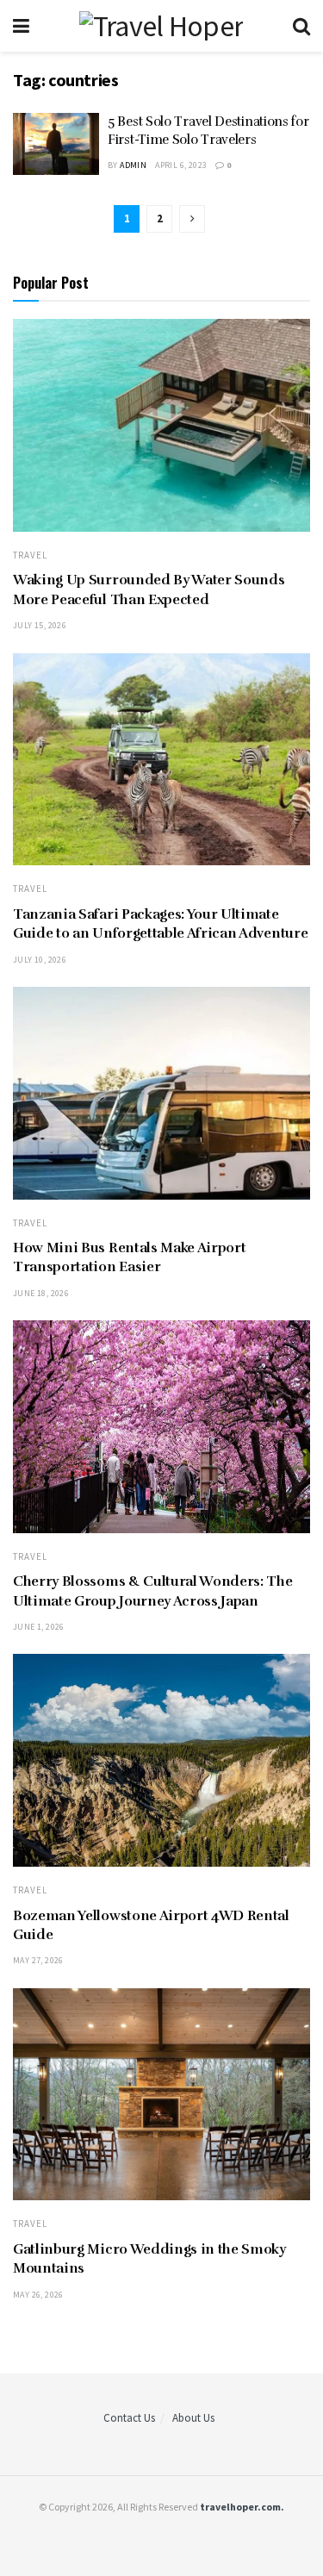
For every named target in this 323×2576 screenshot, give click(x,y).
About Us (193, 2418)
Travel (30, 555)
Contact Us (129, 2418)
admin (133, 165)
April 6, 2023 (181, 165)
